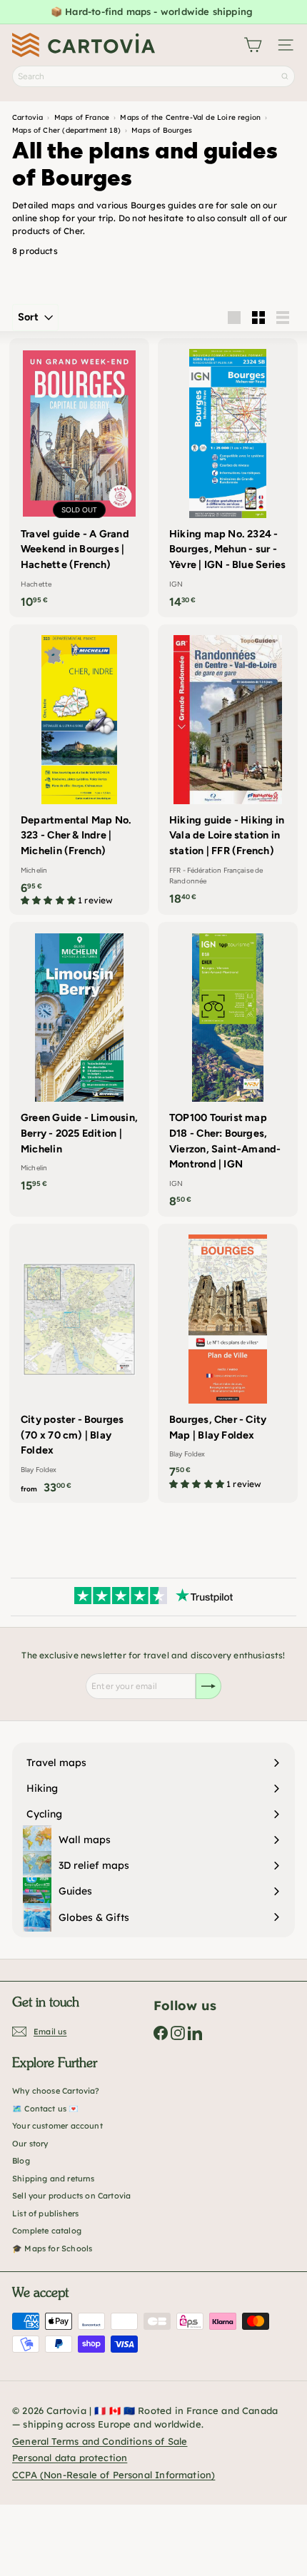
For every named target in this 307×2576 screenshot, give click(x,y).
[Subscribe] (208, 1686)
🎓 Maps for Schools (52, 2248)
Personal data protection (70, 2458)
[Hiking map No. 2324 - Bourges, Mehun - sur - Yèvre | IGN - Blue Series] (228, 478)
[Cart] (253, 45)
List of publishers (45, 2214)
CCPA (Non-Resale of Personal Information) (114, 2475)
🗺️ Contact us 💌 (46, 2109)
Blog (21, 2161)
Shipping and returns (54, 2179)
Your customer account (57, 2126)
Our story (30, 2144)
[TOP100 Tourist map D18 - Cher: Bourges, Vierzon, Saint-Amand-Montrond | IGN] (228, 1069)
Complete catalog (47, 2231)
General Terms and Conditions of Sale (100, 2441)
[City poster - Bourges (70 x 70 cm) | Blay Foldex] (79, 1363)
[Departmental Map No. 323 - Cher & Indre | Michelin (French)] (79, 770)
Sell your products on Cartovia (71, 2196)
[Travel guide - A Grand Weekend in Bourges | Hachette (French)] (79, 478)
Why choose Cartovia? (56, 2091)
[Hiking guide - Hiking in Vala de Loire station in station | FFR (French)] (228, 769)
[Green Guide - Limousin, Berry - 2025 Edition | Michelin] (79, 1061)
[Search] (285, 76)
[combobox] (153, 76)
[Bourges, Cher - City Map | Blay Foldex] (228, 1361)
